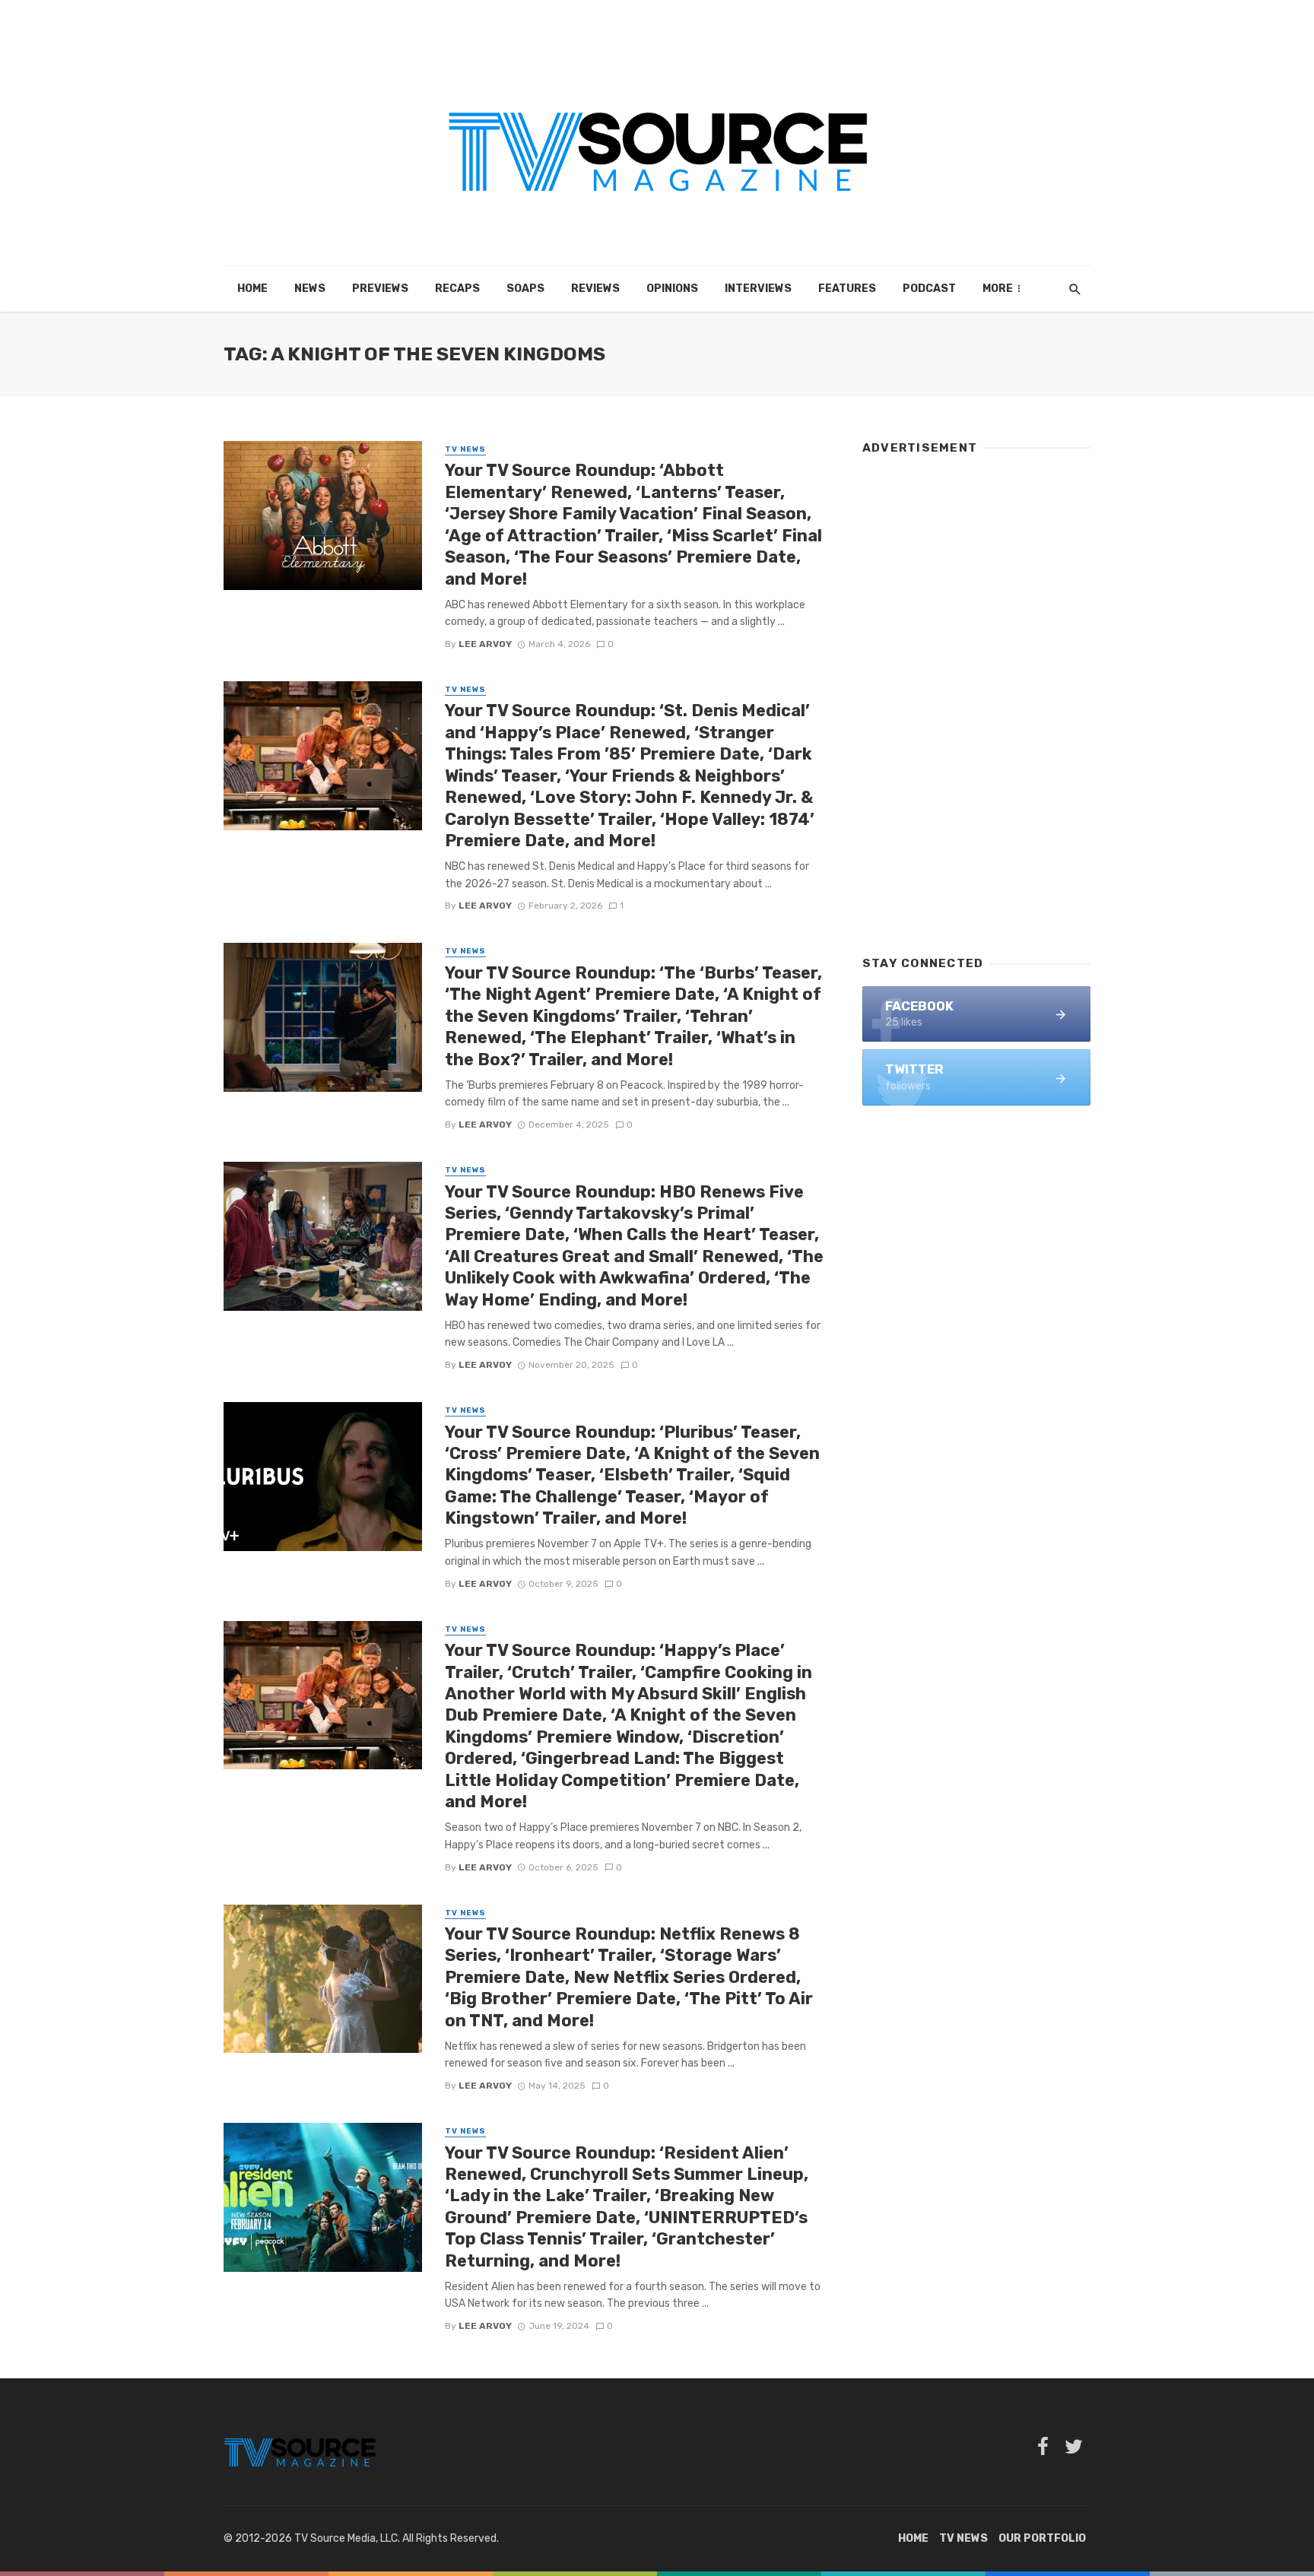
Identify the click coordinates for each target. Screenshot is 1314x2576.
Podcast (929, 289)
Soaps (525, 289)
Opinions (672, 289)
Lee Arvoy (485, 644)
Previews (380, 289)
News (310, 289)
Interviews (758, 289)
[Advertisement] (976, 698)
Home (252, 289)
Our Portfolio (1042, 2538)
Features (847, 289)
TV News (465, 449)
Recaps (457, 289)
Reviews (595, 289)
